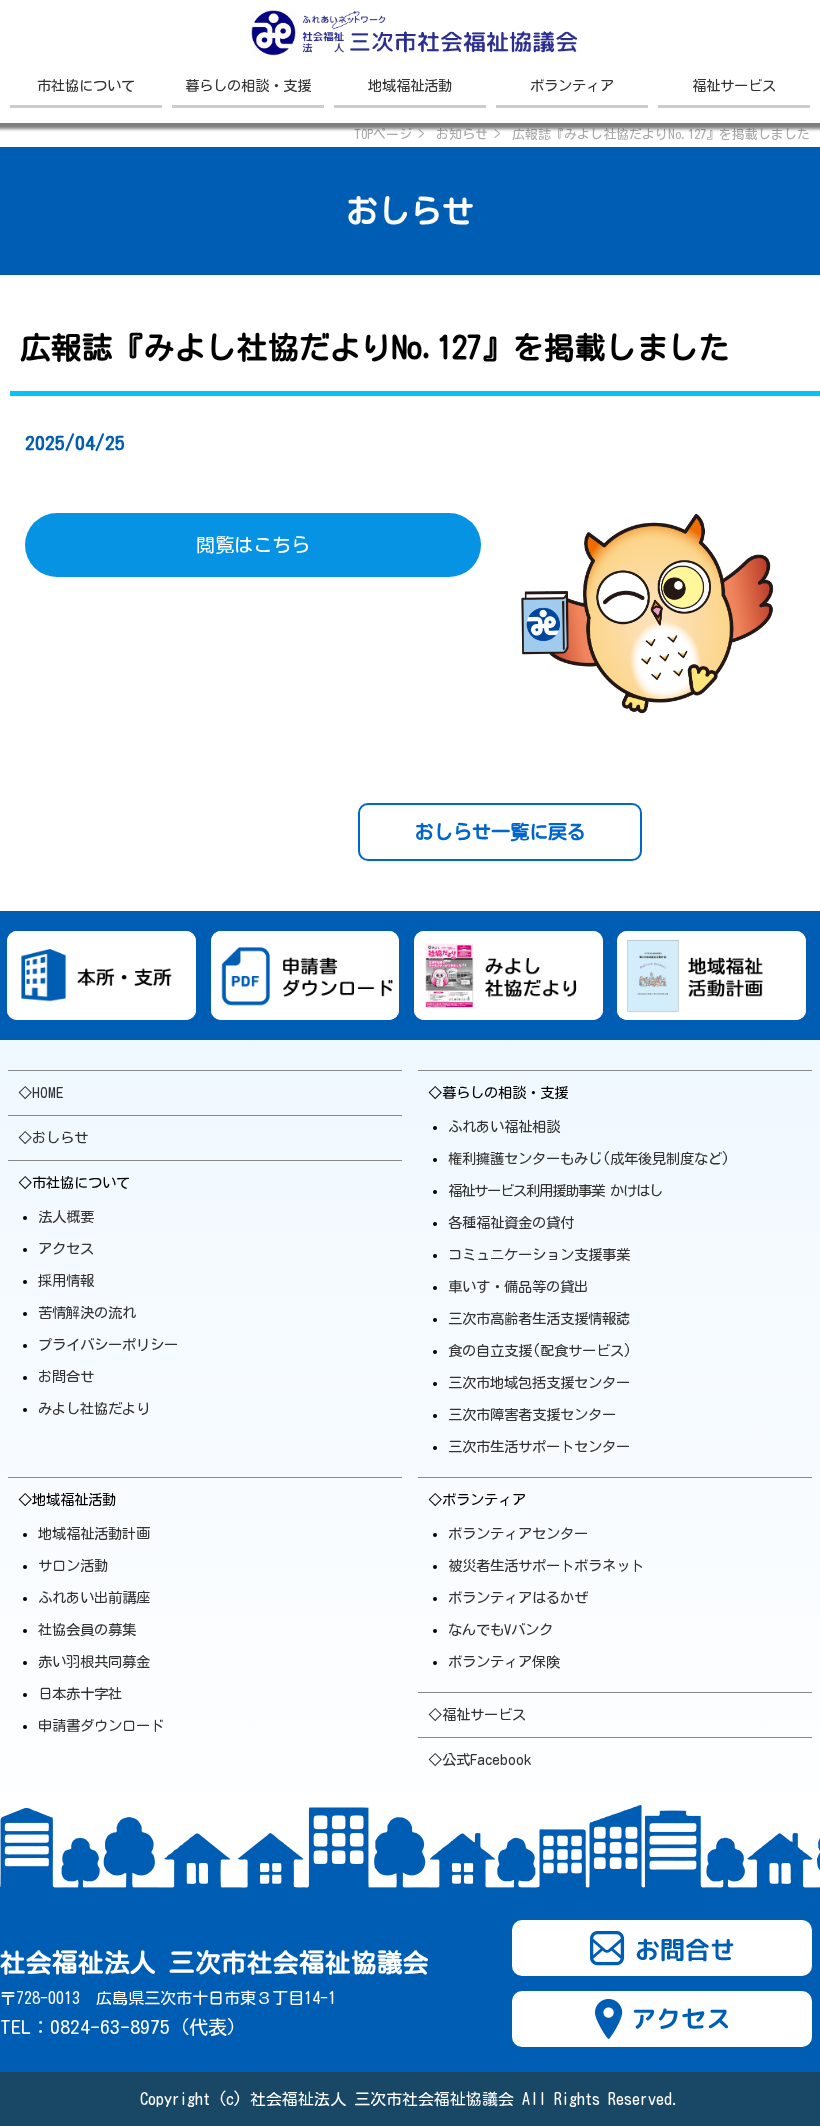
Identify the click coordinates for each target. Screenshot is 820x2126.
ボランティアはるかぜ (518, 1597)
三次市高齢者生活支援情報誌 (539, 1318)
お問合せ (66, 1376)
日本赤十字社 (80, 1693)
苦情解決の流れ (87, 1312)
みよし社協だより (94, 1408)
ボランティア (572, 85)
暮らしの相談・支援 (248, 85)
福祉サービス (734, 85)
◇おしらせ (53, 1137)
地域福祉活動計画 (94, 1533)
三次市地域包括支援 (539, 1382)
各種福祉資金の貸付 (511, 1222)
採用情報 (66, 1280)
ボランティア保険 (504, 1661)
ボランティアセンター (518, 1533)
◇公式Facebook (479, 1759)
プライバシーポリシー (108, 1344)
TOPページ (383, 134)
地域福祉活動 (410, 85)
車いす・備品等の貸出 (518, 1286)
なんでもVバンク (500, 1629)
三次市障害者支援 (532, 1414)
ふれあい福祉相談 (504, 1126)
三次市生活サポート (539, 1446)
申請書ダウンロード (101, 1725)
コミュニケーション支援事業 (539, 1254)
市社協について (86, 85)
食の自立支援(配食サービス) (540, 1350)
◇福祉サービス (477, 1714)
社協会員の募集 (87, 1629)
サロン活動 (73, 1565)
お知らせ (462, 134)
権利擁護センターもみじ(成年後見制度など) (589, 1158)
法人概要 (66, 1216)
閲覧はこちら (253, 544)
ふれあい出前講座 (94, 1597)
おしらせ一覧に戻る (500, 831)
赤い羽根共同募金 (94, 1661)
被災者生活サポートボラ (546, 1565)
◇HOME (40, 1092)
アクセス (66, 1248)
